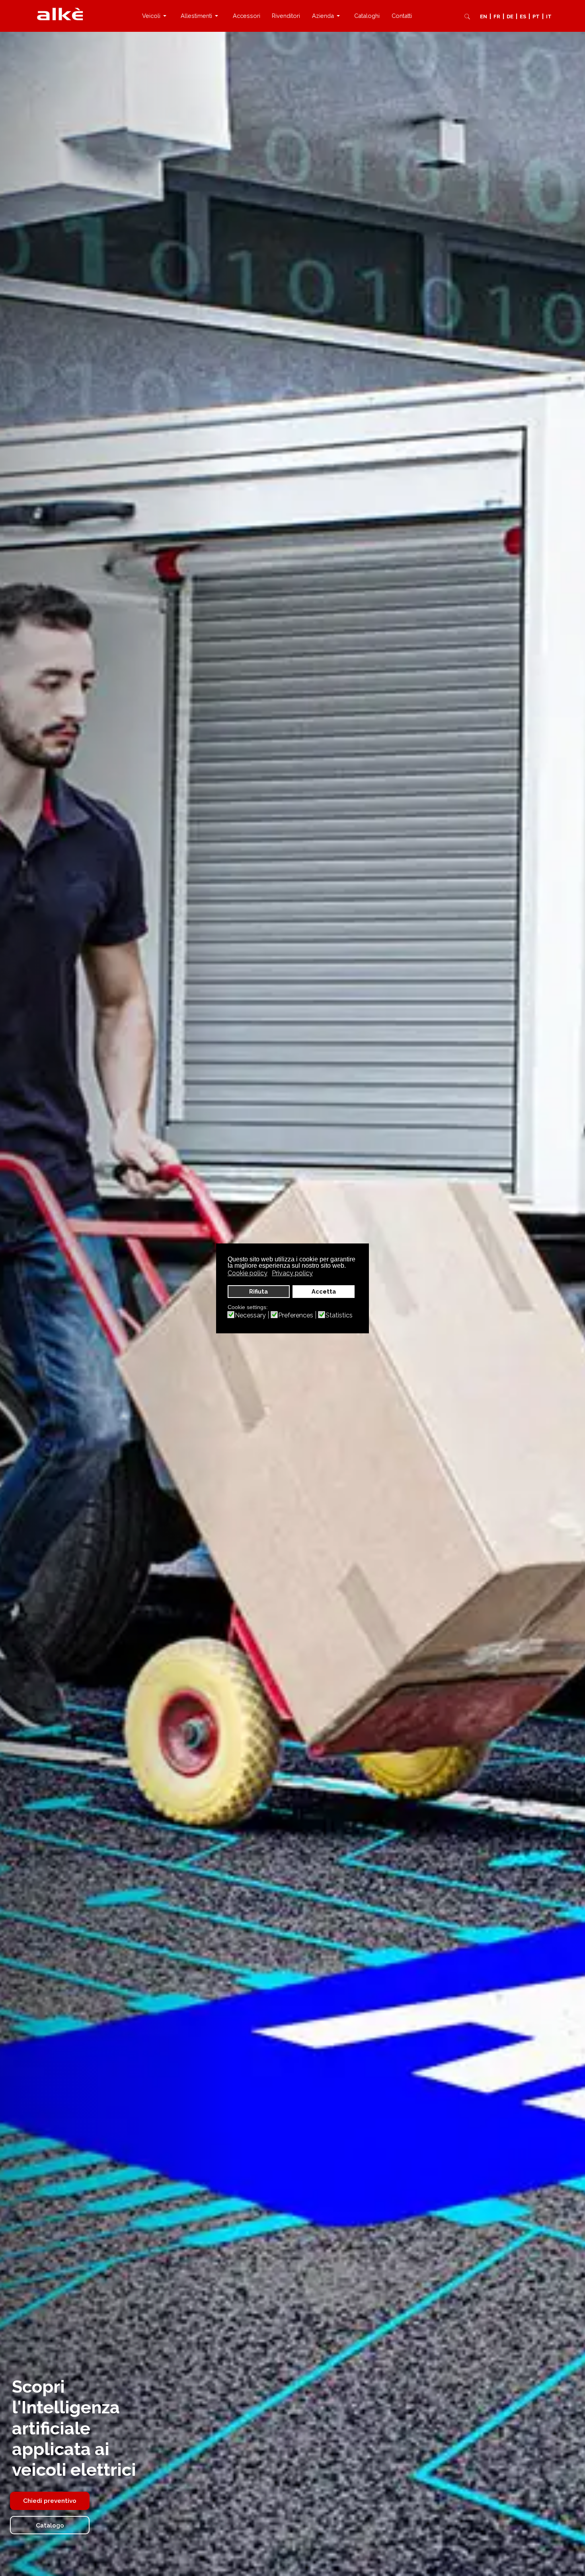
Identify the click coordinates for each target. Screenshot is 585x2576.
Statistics (339, 1315)
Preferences (296, 1315)
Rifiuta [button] (258, 1291)
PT (536, 17)
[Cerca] (467, 16)
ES (523, 17)
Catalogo (50, 2525)
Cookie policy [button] (248, 1273)
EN (484, 17)
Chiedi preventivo (50, 2501)
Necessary (250, 1315)
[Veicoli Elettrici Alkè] (60, 14)
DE (510, 17)
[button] (155, 16)
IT (549, 17)
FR (497, 17)
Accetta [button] (324, 1291)
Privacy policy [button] (292, 1273)
